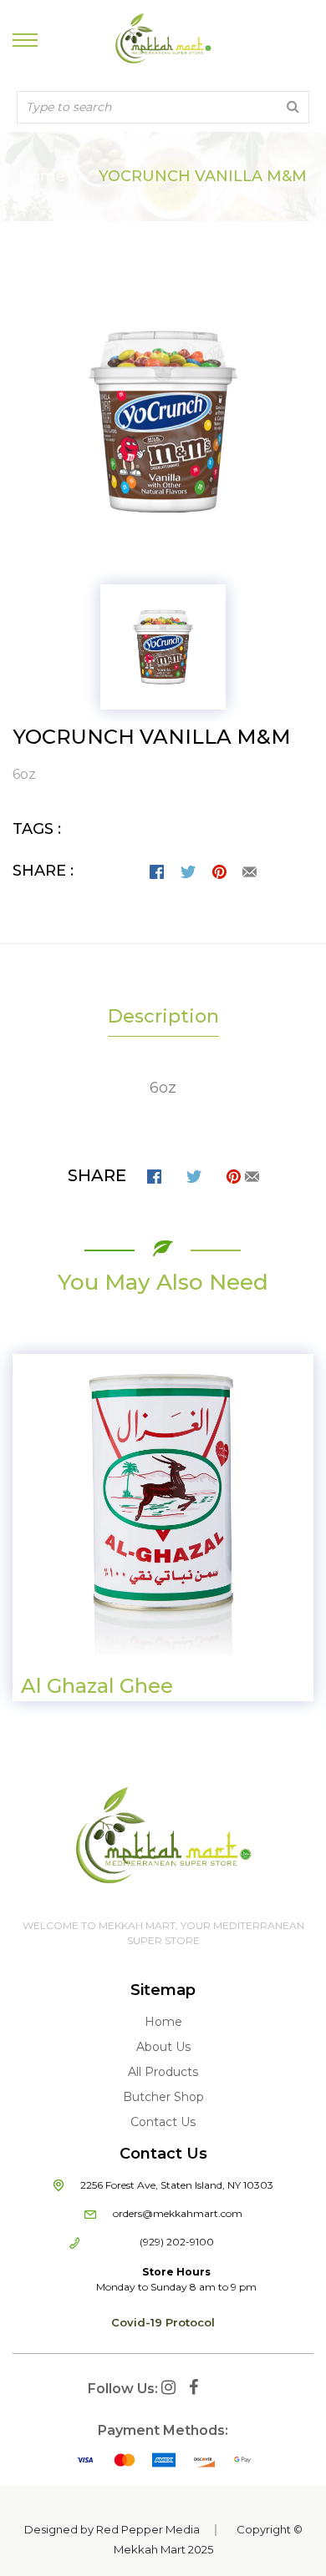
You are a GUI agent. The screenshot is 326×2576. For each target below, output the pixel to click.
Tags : (37, 829)
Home (42, 176)
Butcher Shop (163, 2097)
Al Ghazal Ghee (97, 1686)
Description (163, 1016)
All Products (163, 2072)
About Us (163, 2047)
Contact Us (163, 2122)
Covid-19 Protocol (163, 2322)
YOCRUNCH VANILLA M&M (152, 737)
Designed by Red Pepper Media (112, 2529)
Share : (43, 871)
